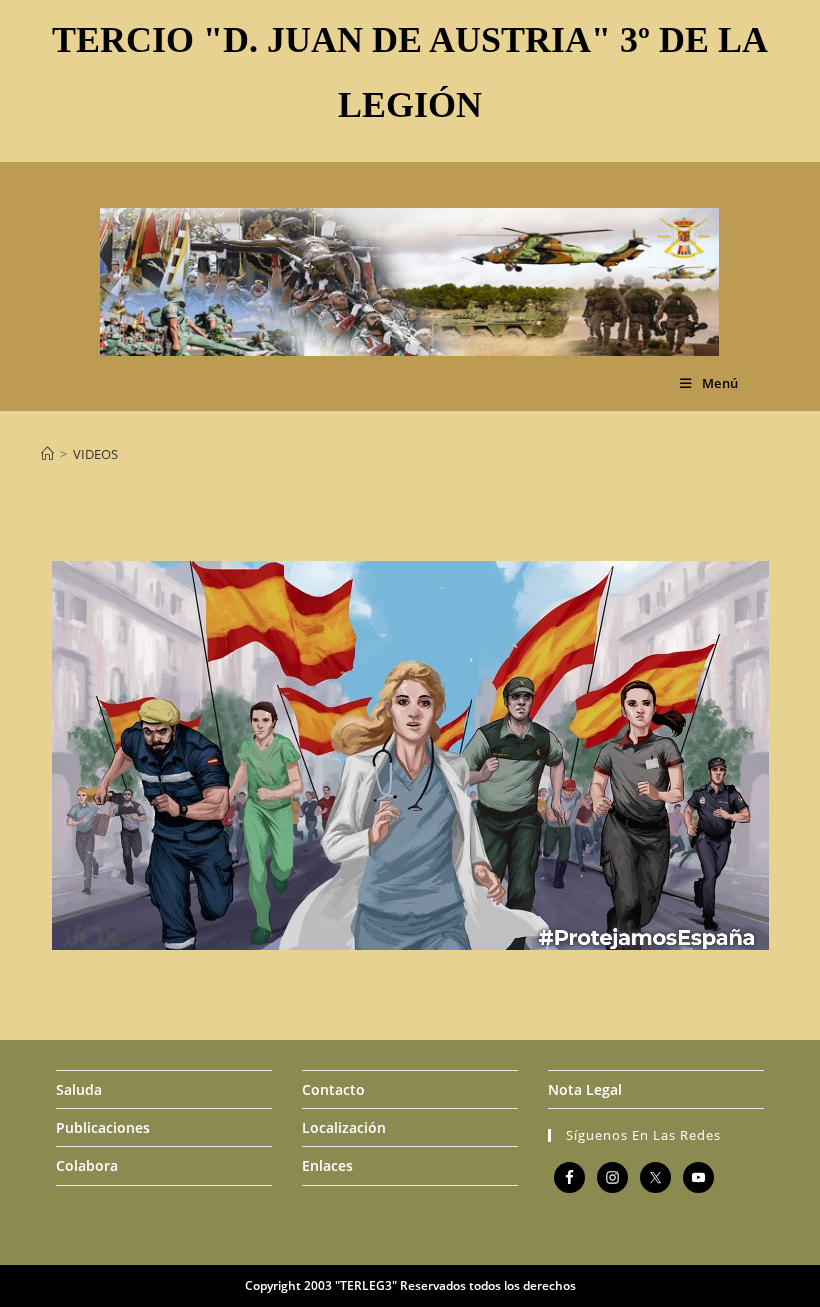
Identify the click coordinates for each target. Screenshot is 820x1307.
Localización (344, 1127)
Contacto (333, 1089)
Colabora (87, 1165)
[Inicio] (47, 454)
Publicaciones (103, 1127)
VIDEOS (95, 454)
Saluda (79, 1089)
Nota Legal (585, 1089)
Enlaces (327, 1165)
